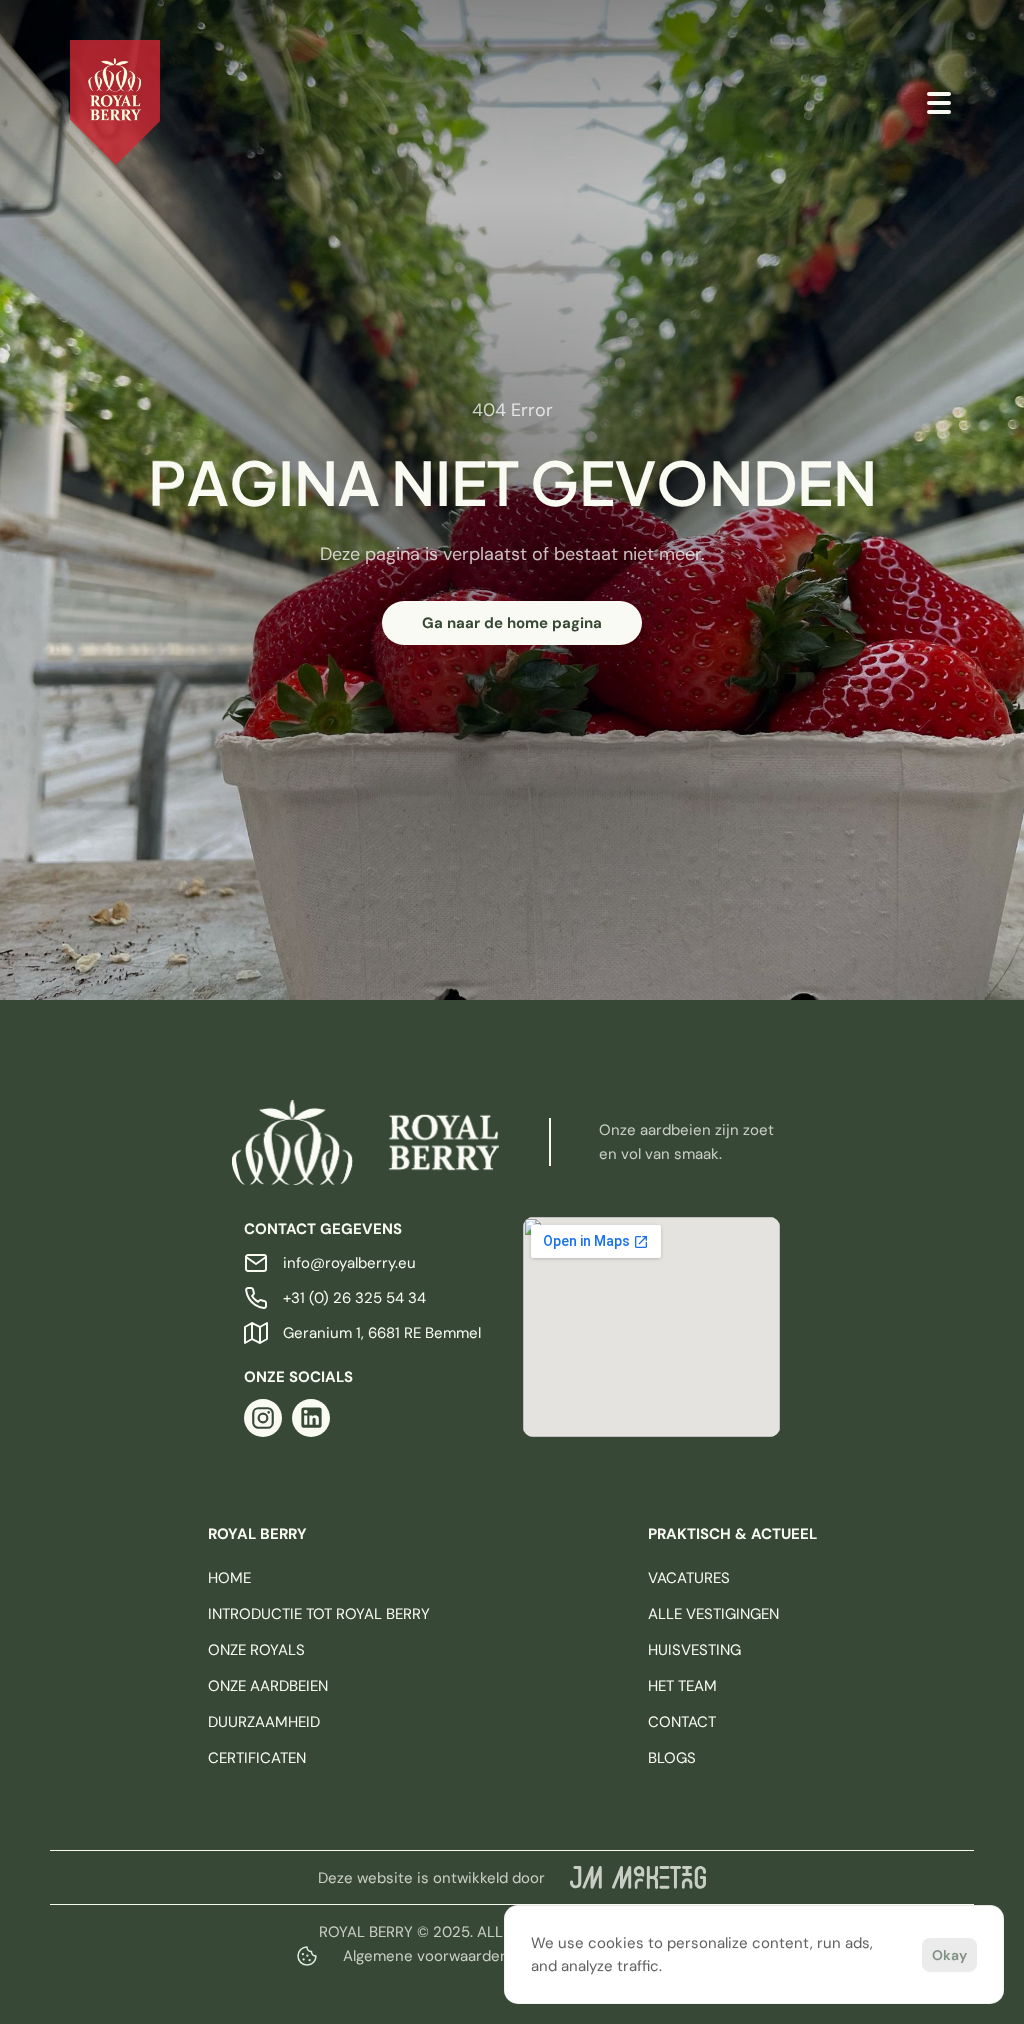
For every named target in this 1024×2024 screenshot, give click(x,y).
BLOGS (672, 1758)
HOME (229, 1578)
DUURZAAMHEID (264, 1722)
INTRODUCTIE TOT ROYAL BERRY (319, 1614)
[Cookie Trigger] (307, 1956)
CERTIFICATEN (257, 1758)
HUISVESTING (694, 1650)
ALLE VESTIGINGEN (713, 1614)
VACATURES (689, 1578)
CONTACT (682, 1722)
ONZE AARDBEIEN (268, 1686)
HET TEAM (682, 1686)
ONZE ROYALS (256, 1650)
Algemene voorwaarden (426, 1956)
